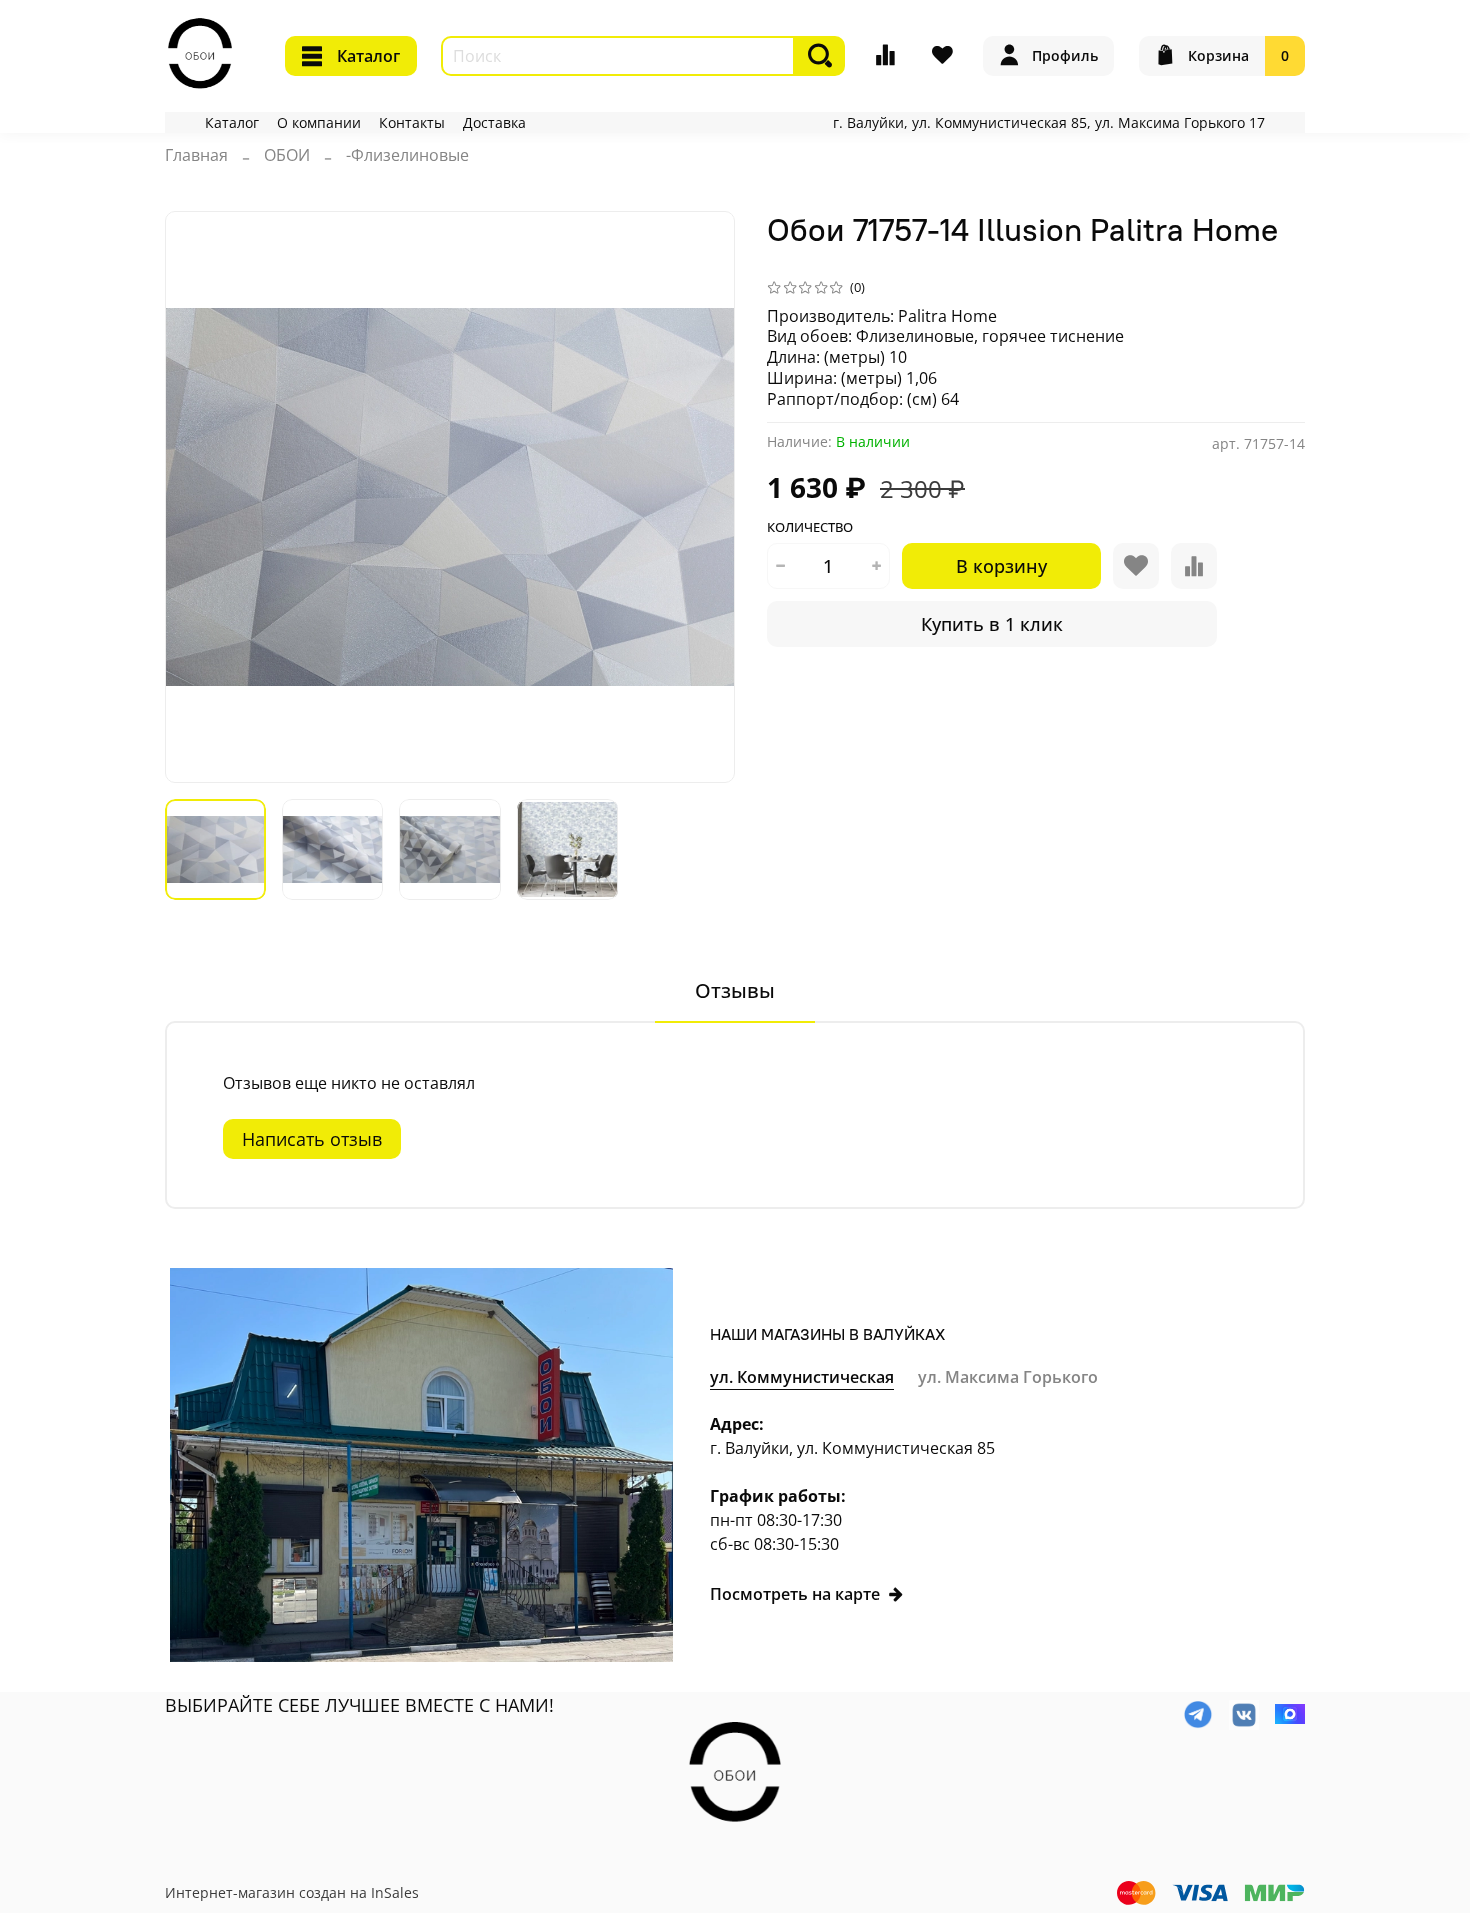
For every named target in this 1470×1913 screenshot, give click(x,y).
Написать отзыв (312, 1139)
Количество (810, 528)
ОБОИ (287, 155)
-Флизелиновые (407, 155)
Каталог (368, 56)
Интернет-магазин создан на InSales (292, 1892)
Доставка (494, 122)
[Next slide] (703, 497)
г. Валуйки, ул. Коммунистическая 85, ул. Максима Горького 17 (1049, 122)
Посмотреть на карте (795, 1594)
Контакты (412, 122)
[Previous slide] (197, 497)
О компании (319, 122)
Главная (196, 155)
